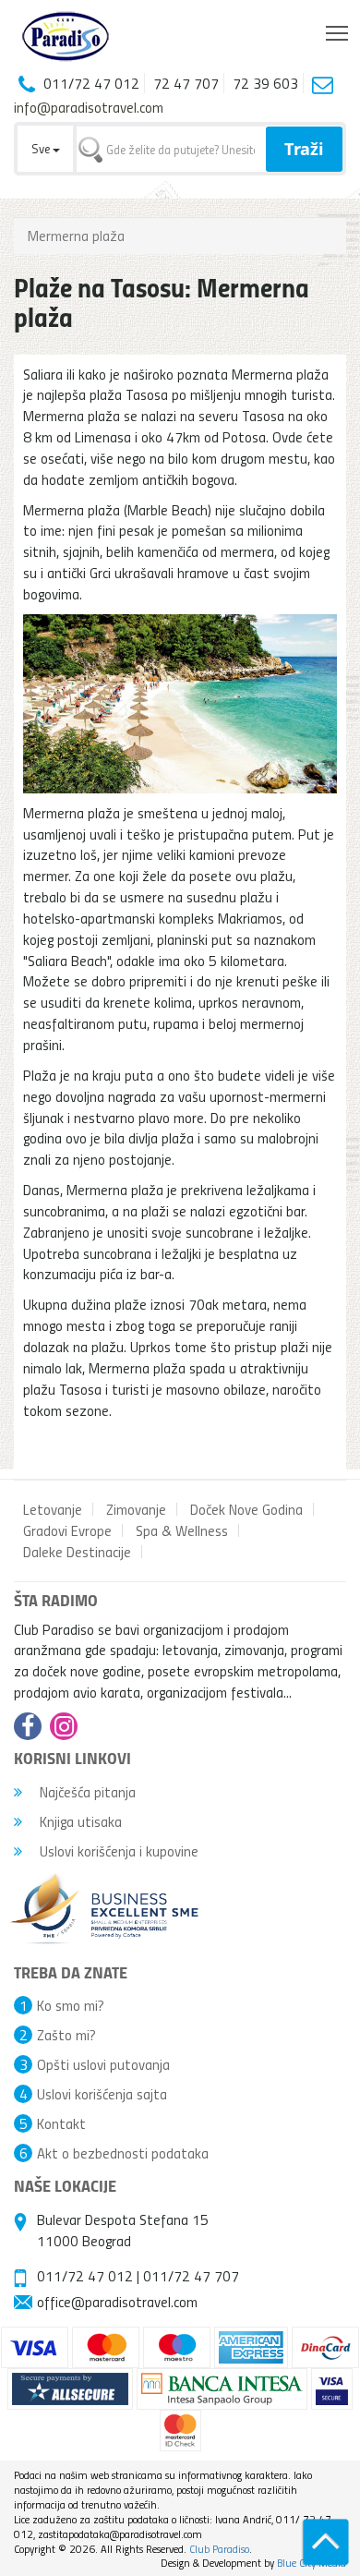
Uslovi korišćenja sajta (102, 2094)
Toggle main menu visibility (337, 32)
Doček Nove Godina (246, 1509)
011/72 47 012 (85, 2276)
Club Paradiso (219, 2549)
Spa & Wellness (182, 1530)
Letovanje (53, 1509)
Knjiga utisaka (79, 1821)
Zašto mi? (66, 2035)
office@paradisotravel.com (117, 2302)
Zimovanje (136, 1509)
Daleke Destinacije (77, 1552)
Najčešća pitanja (86, 1792)
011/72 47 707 (191, 2276)
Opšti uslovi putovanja (103, 2064)
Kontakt (61, 2123)
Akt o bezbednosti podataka (123, 2153)
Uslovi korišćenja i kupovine (117, 1851)
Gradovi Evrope (67, 1530)
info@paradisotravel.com (89, 107)
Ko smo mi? (71, 2005)
